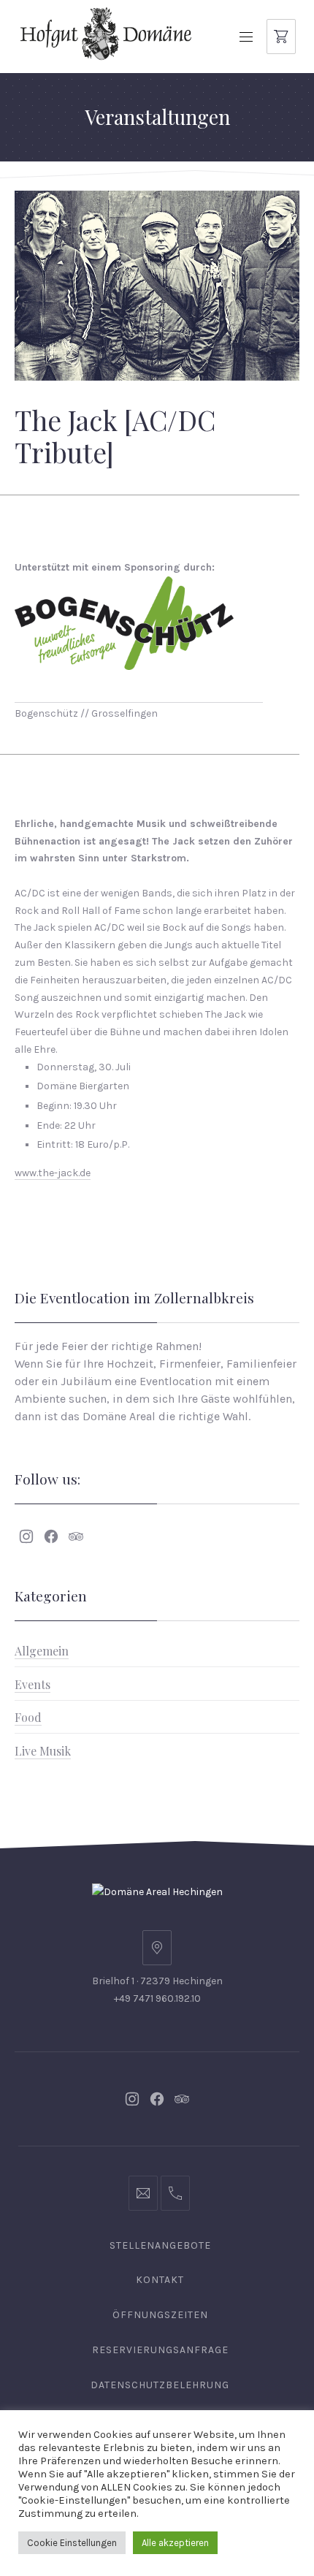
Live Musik (43, 1751)
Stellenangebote (160, 2245)
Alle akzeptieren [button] (175, 2543)
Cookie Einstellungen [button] (72, 2543)
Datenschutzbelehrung (160, 2385)
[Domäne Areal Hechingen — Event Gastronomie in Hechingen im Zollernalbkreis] (106, 33)
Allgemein (42, 1651)
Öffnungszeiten (160, 2315)
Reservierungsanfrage (160, 2350)
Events (32, 1684)
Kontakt (160, 2280)
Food (28, 1717)
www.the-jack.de (53, 1173)
